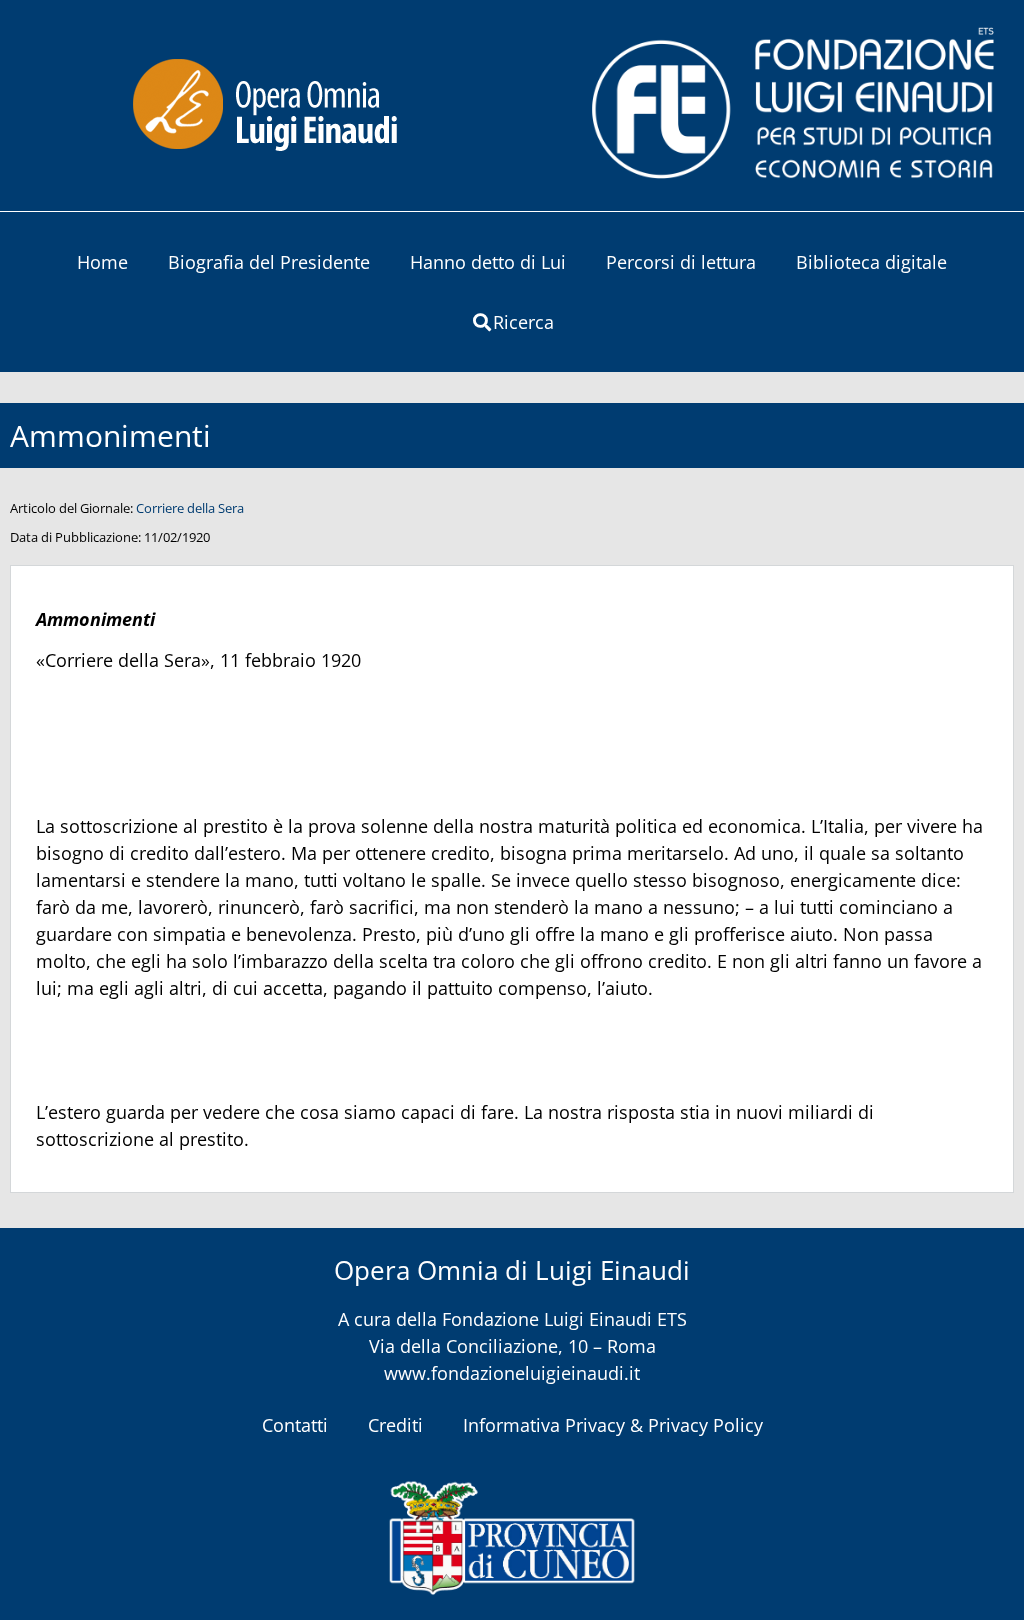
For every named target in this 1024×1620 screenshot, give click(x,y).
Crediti (395, 1425)
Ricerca (523, 322)
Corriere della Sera (190, 508)
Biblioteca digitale (871, 262)
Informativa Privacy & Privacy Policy (613, 1425)
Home (102, 262)
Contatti (295, 1425)
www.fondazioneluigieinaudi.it (512, 1373)
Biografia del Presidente (269, 262)
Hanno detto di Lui (488, 262)
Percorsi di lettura (681, 262)
